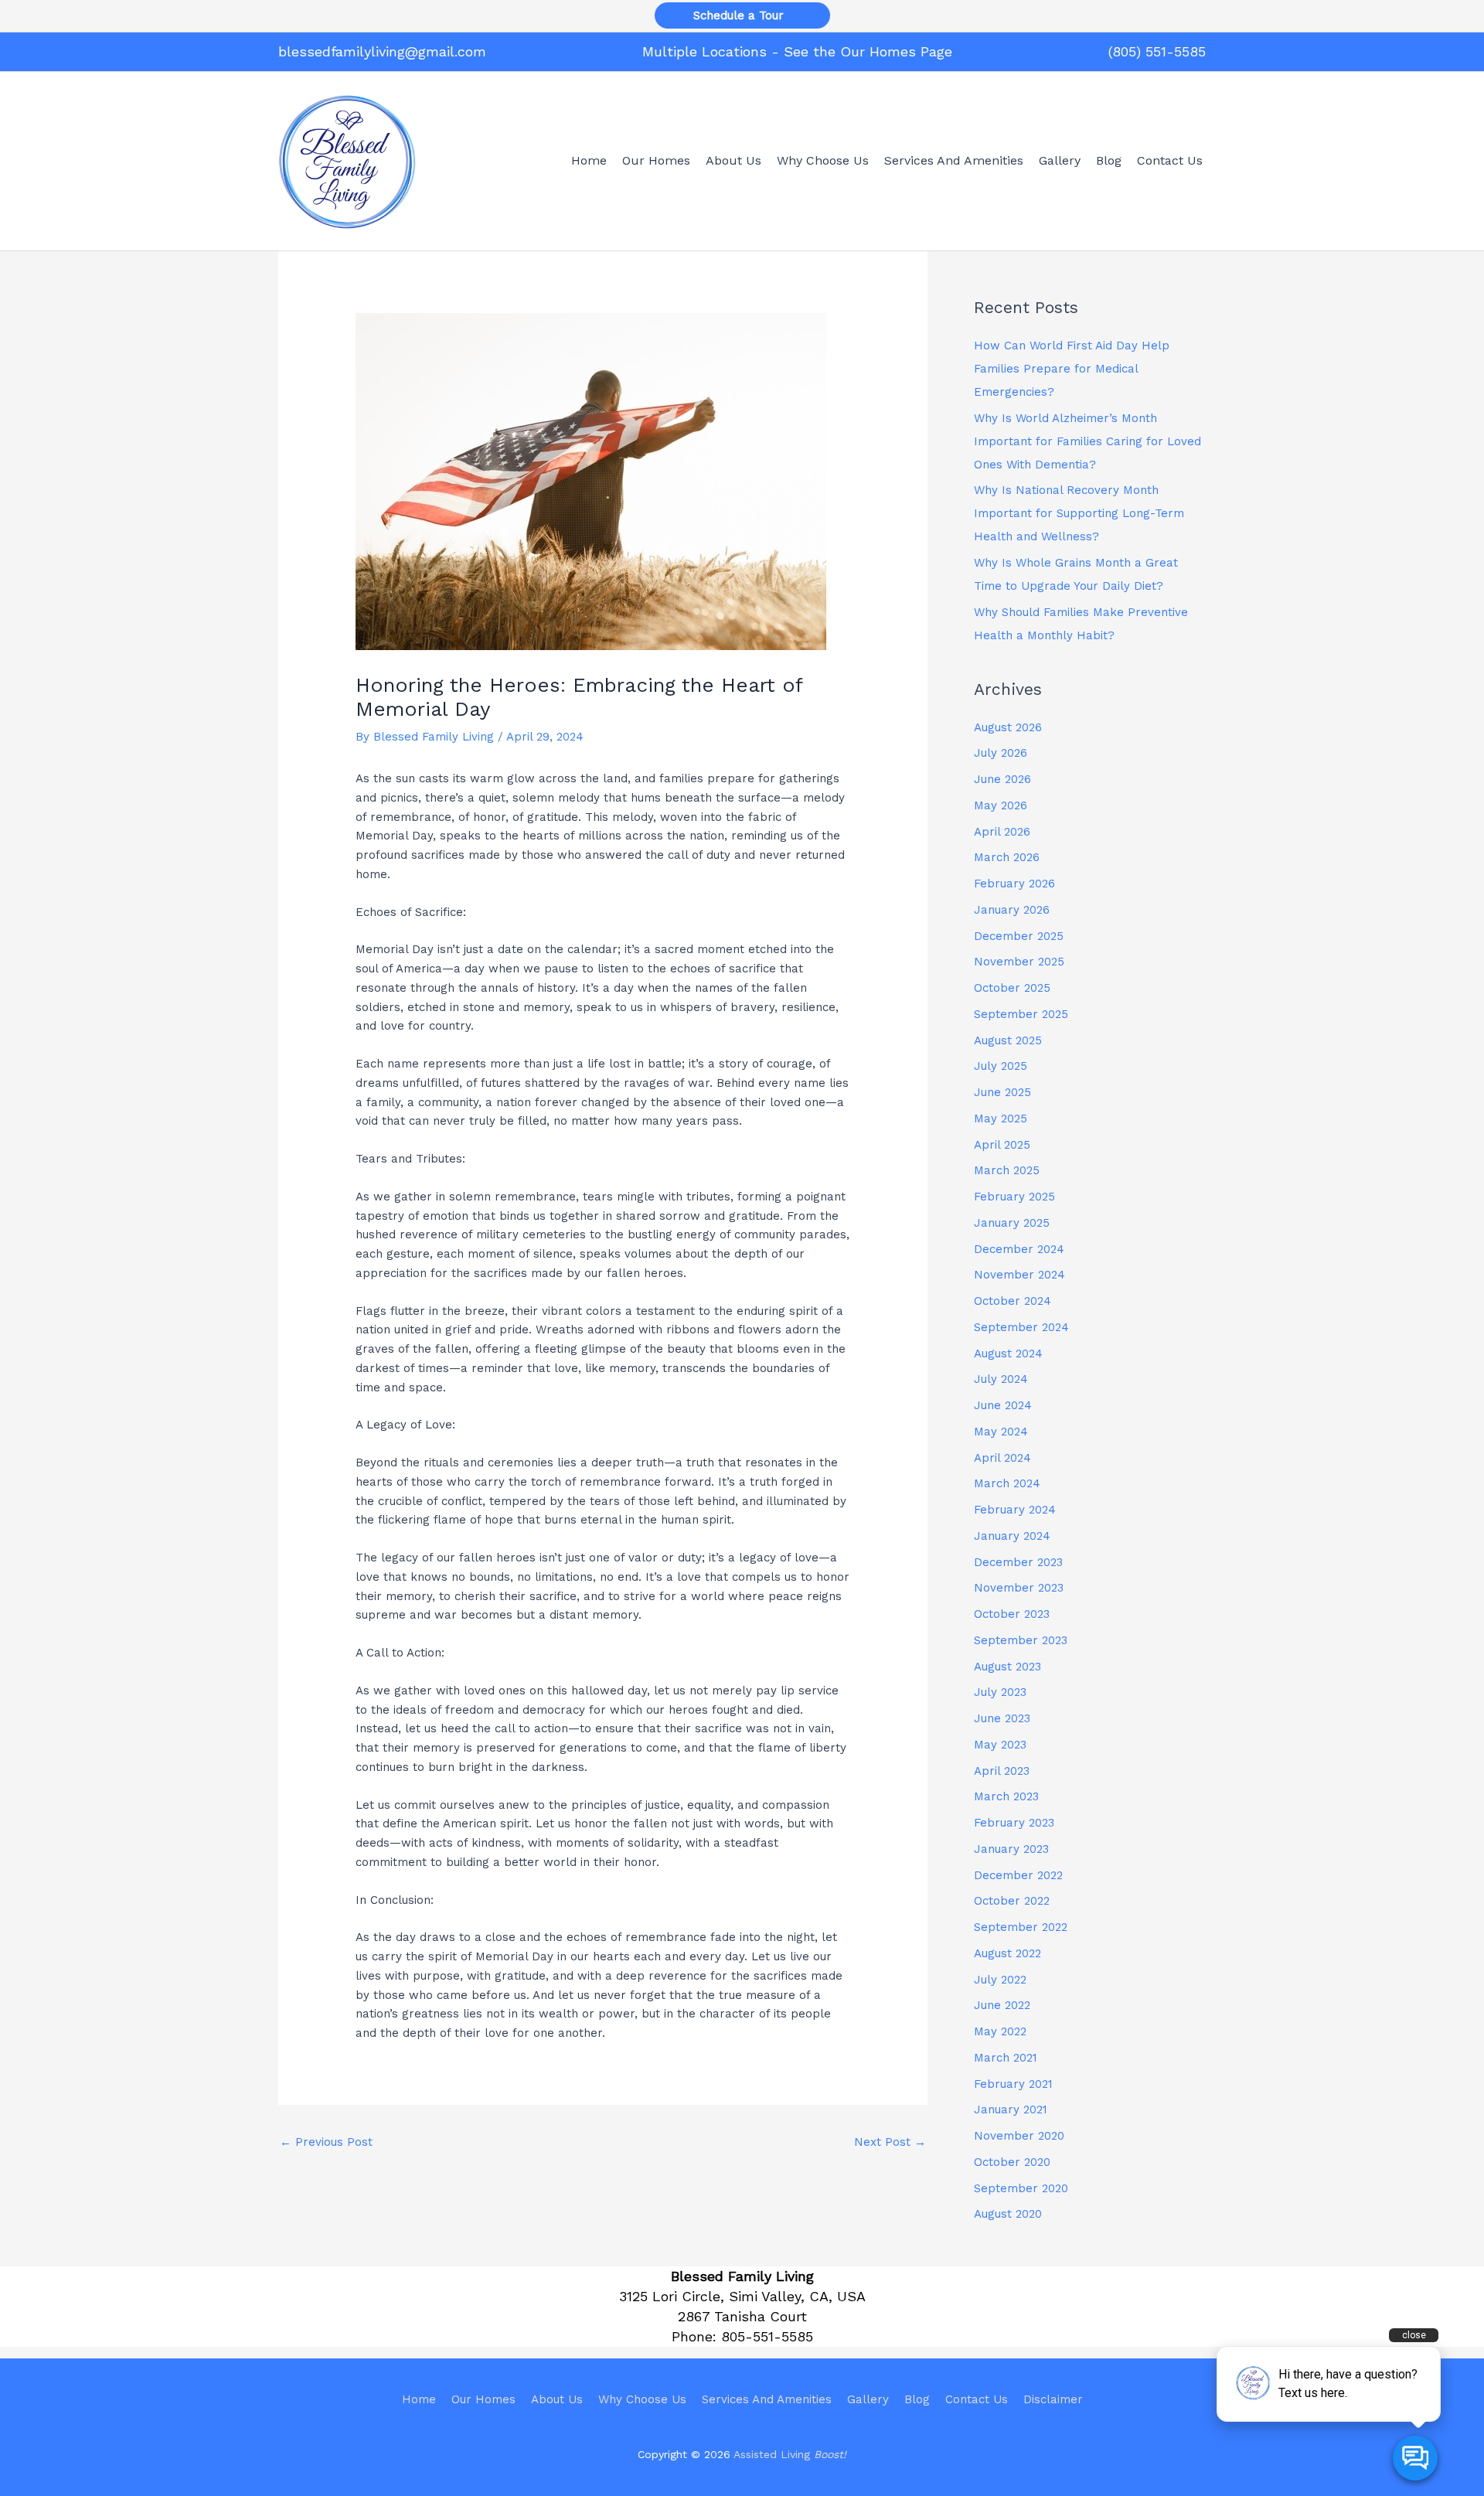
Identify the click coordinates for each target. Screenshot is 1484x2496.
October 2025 (1012, 988)
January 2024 (1012, 1536)
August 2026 (1008, 727)
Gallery (868, 2399)
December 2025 (1019, 936)
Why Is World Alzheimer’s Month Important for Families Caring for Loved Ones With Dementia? (1087, 441)
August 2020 (1008, 2214)
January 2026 (1012, 910)
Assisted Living (790, 2454)
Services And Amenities (767, 2399)
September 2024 (1021, 1327)
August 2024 (1008, 1354)
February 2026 (1014, 884)
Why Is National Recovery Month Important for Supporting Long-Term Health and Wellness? (1079, 513)
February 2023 (1014, 1823)
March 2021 (1006, 2058)
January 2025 (1012, 1223)
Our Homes (483, 2399)
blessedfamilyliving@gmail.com (382, 51)
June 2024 (1003, 1405)
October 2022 (1012, 1901)
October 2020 (1012, 2162)
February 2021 (1013, 2084)
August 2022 (1007, 1953)
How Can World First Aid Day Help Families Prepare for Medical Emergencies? (1072, 369)
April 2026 (1002, 832)
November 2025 (1019, 962)
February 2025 (1014, 1197)
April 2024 (1002, 1458)
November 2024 (1019, 1275)
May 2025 (1001, 1119)
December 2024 (1019, 1249)
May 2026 (1001, 805)
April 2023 (1002, 1771)
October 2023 (1012, 1614)
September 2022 (1021, 1927)
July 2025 (1001, 1066)
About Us (557, 2399)
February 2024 (1015, 1510)
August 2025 (1008, 1040)
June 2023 (1002, 1718)
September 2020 (1021, 2188)
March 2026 (1007, 857)
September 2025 (1021, 1014)
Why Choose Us (642, 2399)
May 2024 (1001, 1432)
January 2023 (1011, 1849)
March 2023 (1006, 1796)
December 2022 (1018, 1875)
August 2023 (1007, 1667)
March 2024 (1007, 1483)
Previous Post (326, 2142)
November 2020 (1019, 2136)
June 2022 (1002, 2005)
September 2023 (1021, 1640)
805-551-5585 (767, 2336)
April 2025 (1002, 1145)
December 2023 (1018, 1562)
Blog (917, 2399)
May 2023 (1000, 1745)
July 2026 (1001, 753)
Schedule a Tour (742, 15)
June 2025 (1002, 1092)
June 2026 (1002, 779)
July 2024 (1001, 1379)
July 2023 (1000, 1692)
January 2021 (1011, 2110)
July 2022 (1000, 1980)
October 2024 (1013, 1301)
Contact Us (977, 2399)
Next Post (890, 2142)
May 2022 (1000, 2031)
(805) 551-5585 (1157, 51)
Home (419, 2399)
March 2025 (1007, 1170)
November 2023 (1019, 1588)
